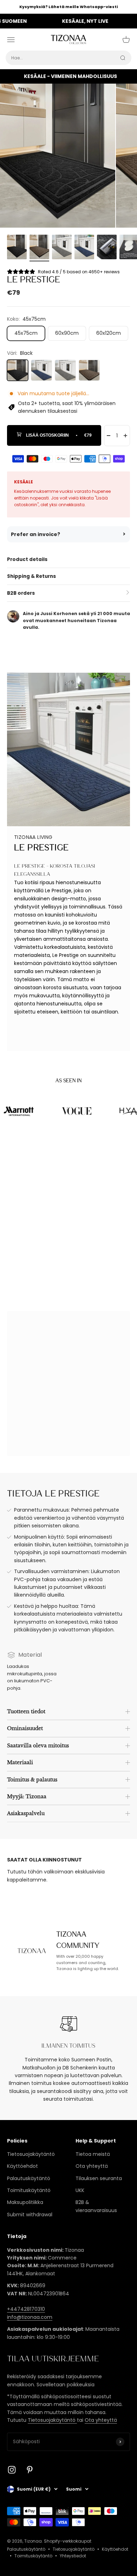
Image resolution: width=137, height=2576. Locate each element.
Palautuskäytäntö (29, 2178)
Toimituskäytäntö (29, 2190)
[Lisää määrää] (125, 436)
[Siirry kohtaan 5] (107, 248)
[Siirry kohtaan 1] (17, 248)
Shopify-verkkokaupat (68, 2541)
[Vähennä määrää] (109, 436)
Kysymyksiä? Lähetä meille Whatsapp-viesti (68, 7)
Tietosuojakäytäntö (31, 2154)
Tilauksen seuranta (99, 2178)
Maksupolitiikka (25, 2202)
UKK (80, 2190)
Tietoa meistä (93, 2154)
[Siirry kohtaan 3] (62, 248)
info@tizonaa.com (30, 2317)
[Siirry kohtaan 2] (39, 248)
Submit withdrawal (30, 2215)
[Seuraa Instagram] (12, 2470)
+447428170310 (26, 2309)
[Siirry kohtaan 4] (84, 248)
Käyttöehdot (22, 2166)
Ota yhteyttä (92, 2166)
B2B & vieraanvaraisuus (96, 2206)
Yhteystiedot (73, 2556)
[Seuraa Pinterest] (30, 2470)
